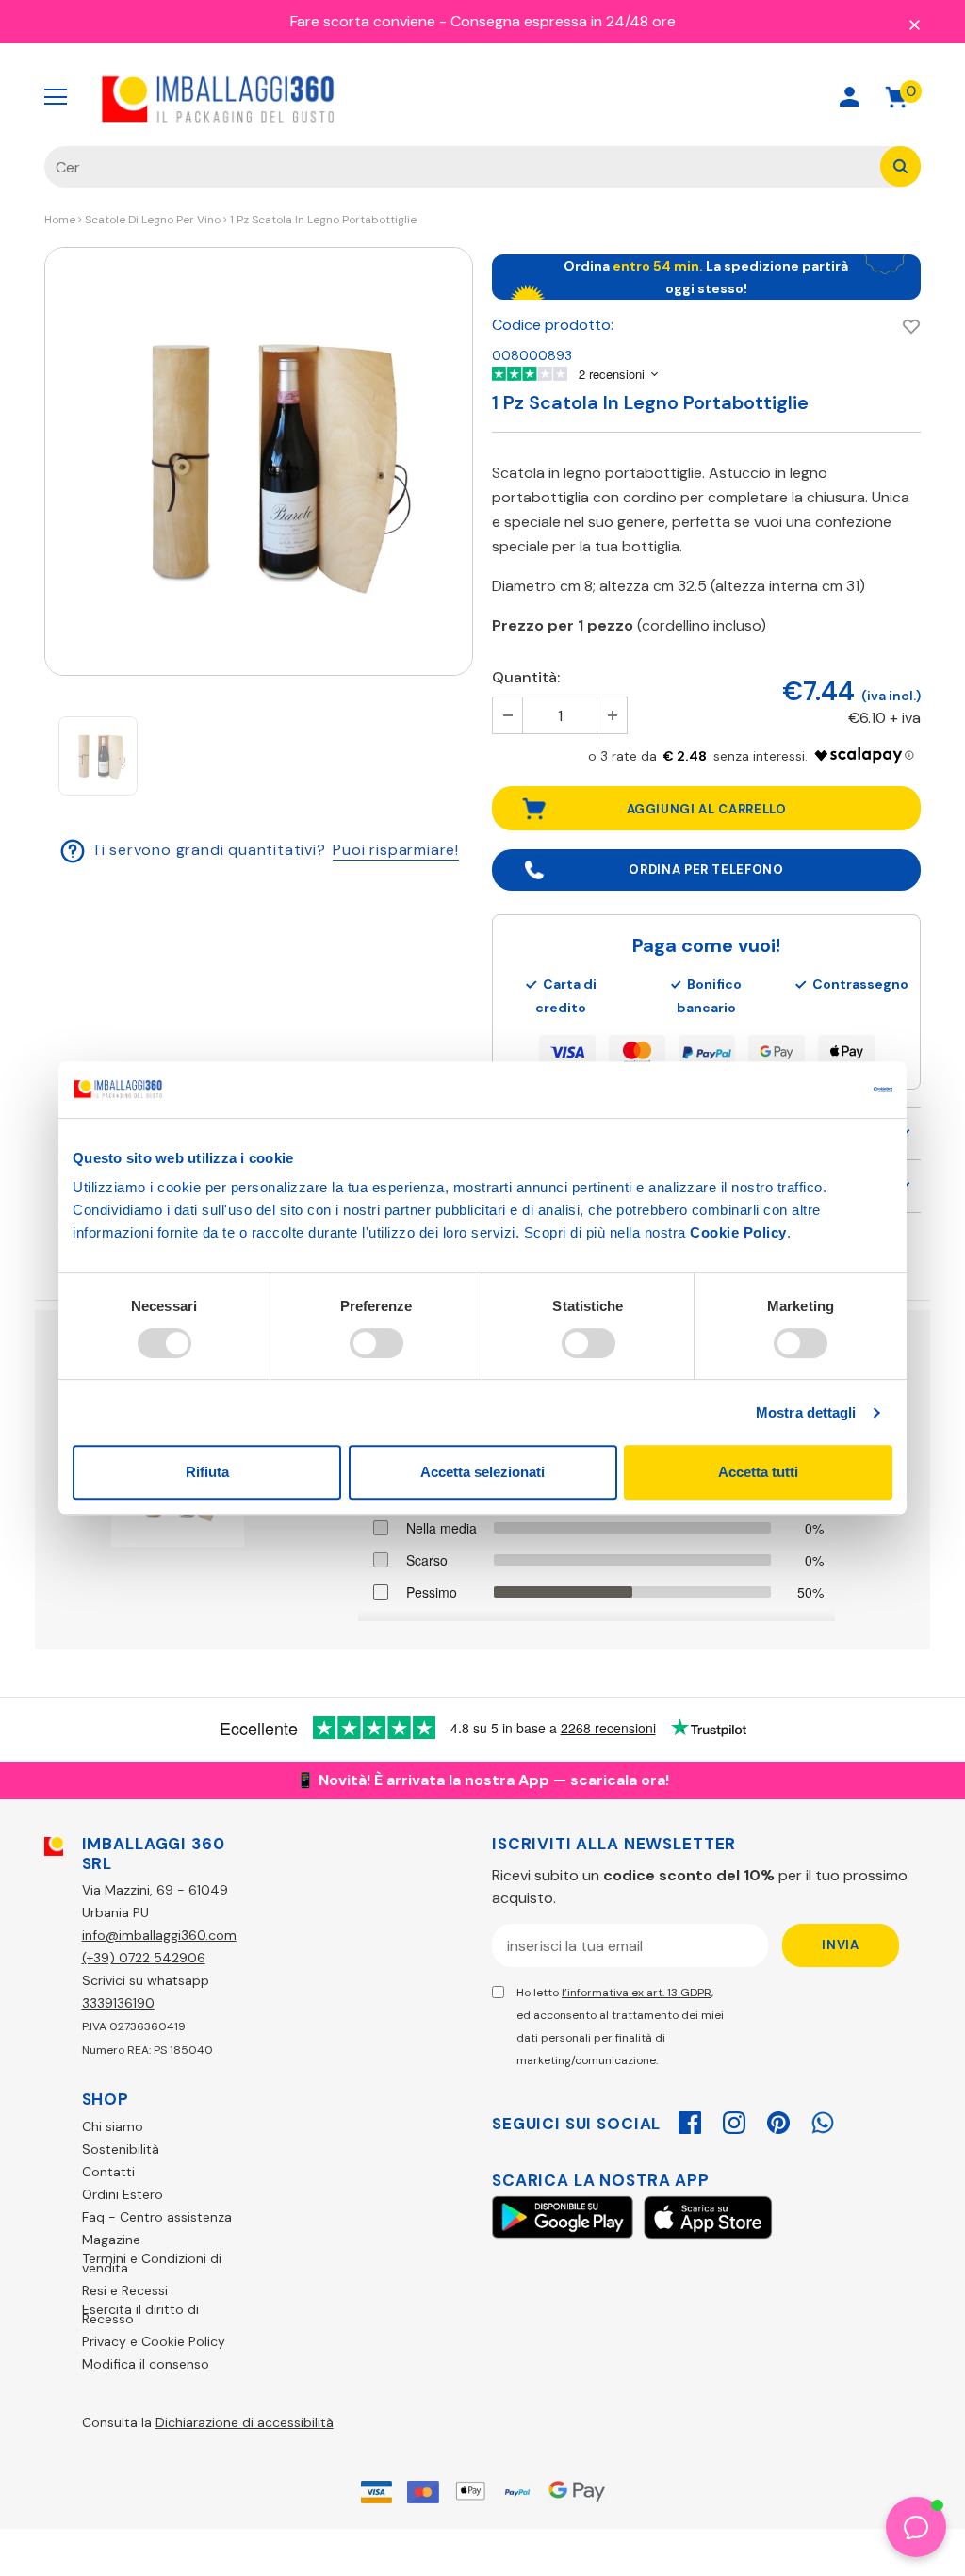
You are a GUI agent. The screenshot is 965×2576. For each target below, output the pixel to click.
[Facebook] (690, 2120)
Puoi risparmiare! (396, 850)
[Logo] (219, 97)
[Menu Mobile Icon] (56, 97)
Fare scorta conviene (363, 21)
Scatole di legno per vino (153, 220)
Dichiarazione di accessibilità (245, 2422)
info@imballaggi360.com (159, 1935)
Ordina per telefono (706, 870)
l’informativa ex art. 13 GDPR (637, 1993)
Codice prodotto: (553, 325)
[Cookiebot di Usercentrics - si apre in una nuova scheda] (810, 1090)
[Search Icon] (783, 97)
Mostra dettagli (806, 1412)
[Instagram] (734, 2120)
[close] (914, 24)
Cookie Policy (738, 1232)
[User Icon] (850, 97)
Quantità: (526, 677)
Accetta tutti (758, 1472)
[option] (259, 461)
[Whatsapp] (823, 2120)
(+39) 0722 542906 (144, 1958)
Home (60, 220)
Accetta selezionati (482, 1472)
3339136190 (118, 2003)
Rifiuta (207, 1472)
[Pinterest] (778, 2120)
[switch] (376, 1343)
